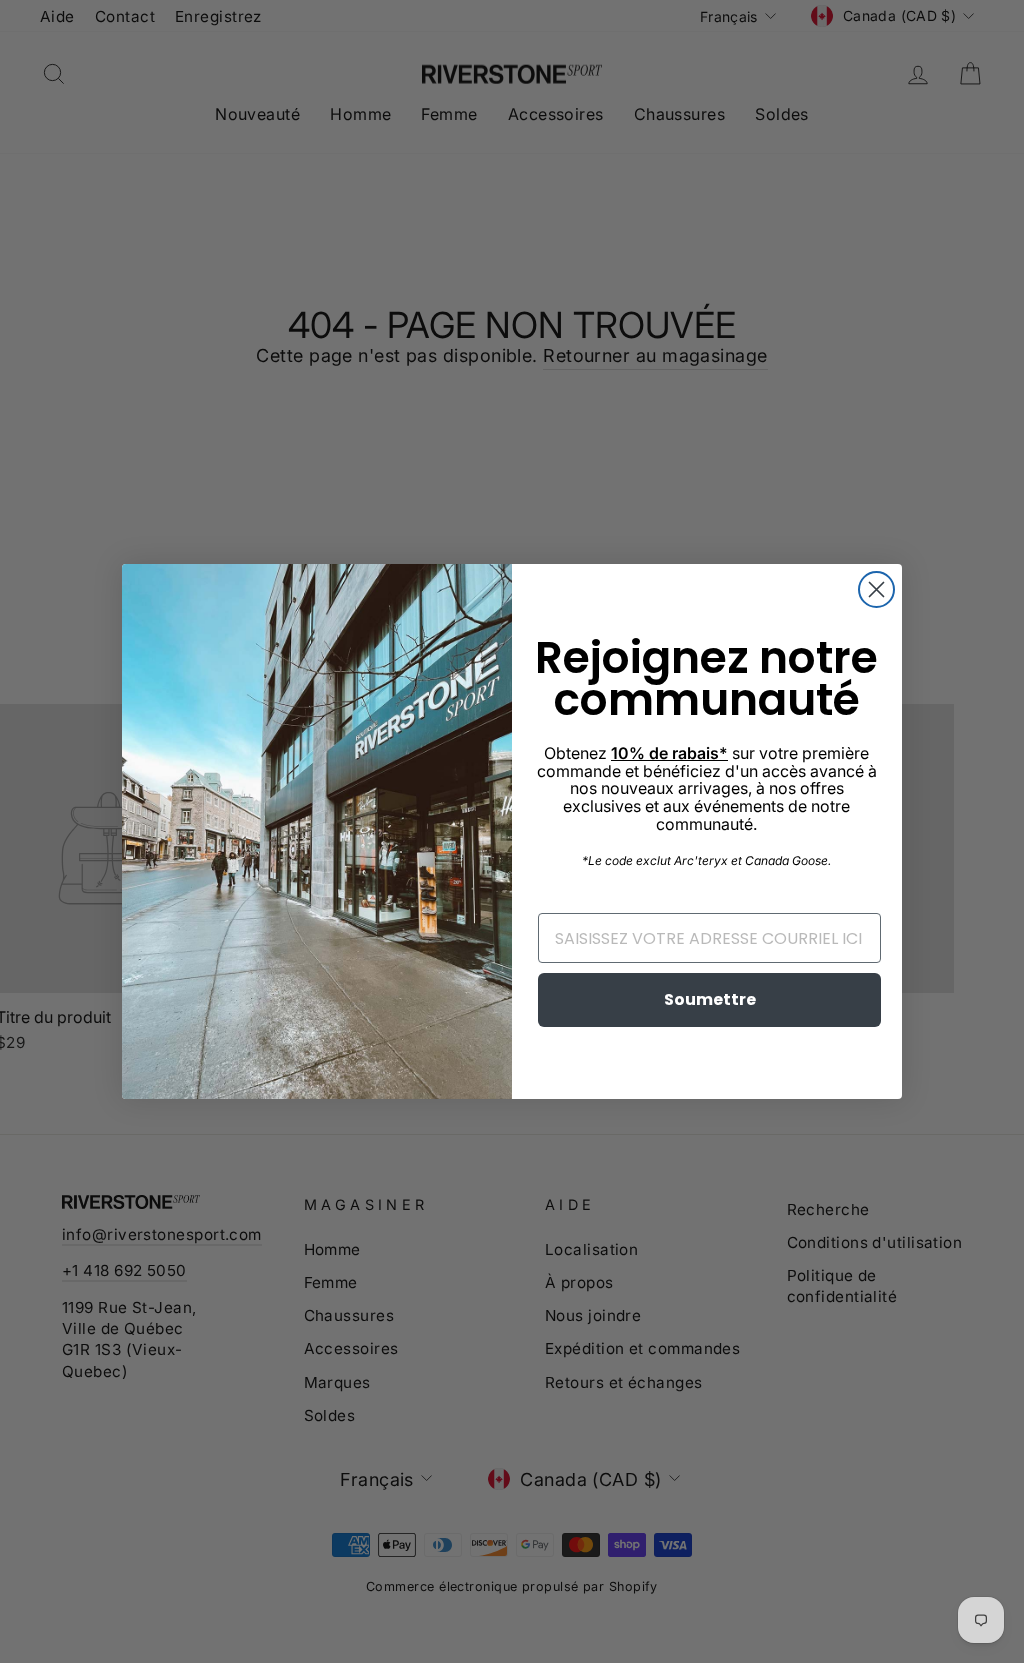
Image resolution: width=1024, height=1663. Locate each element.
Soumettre (710, 999)
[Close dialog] (876, 589)
